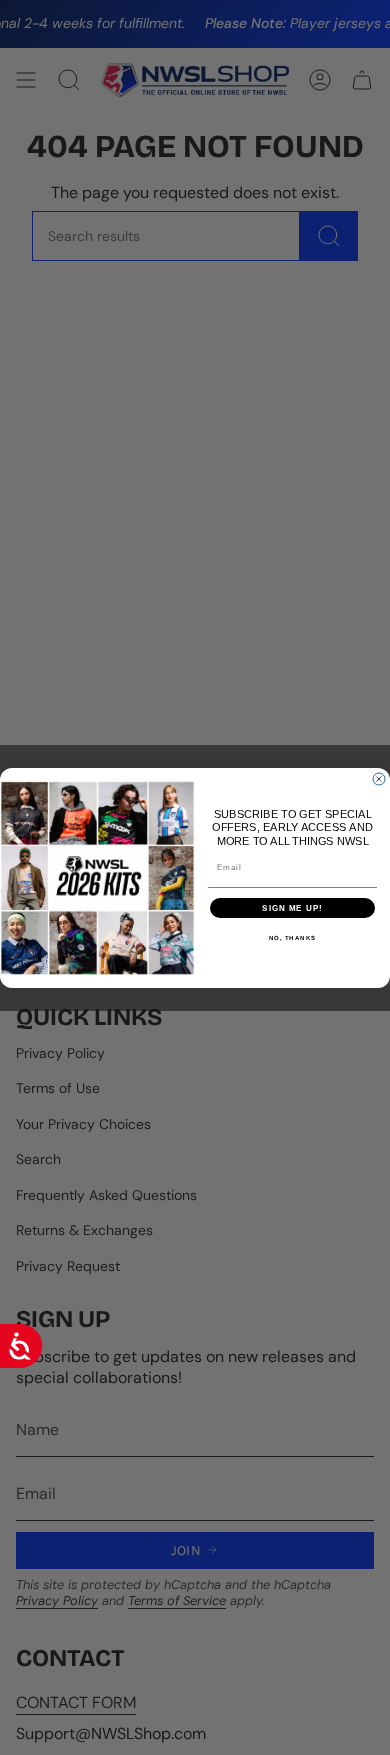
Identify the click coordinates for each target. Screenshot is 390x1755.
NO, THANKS (293, 937)
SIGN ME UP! (292, 907)
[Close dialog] (379, 779)
